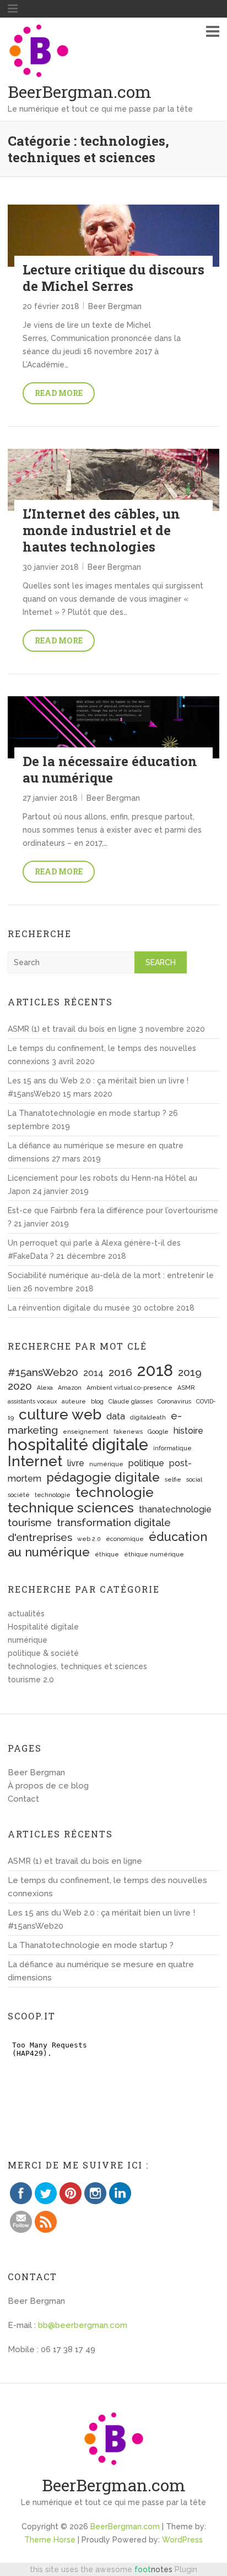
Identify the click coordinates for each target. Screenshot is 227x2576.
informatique (172, 1448)
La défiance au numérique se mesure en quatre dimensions (101, 1971)
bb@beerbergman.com (83, 2325)
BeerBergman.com (80, 92)
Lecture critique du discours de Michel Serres (113, 278)
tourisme (30, 1523)
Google (158, 1432)
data (116, 1416)
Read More (59, 393)
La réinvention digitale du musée (69, 1308)
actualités (26, 1614)
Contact (23, 1799)
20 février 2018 (51, 306)
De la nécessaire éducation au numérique (110, 769)
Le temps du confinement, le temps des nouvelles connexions (107, 1887)
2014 (93, 1373)
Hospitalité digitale (43, 1627)
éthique (107, 1554)
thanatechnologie (175, 1509)
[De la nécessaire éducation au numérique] (113, 727)
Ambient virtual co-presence (129, 1388)
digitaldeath (148, 1417)
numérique (106, 1464)
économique (125, 1539)
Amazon (70, 1388)
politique (146, 1463)
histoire (188, 1431)
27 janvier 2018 (50, 798)
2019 (190, 1372)
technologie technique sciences (81, 1500)
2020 (20, 1386)
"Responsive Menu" (13, 9)
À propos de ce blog (48, 1786)
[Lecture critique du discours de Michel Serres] (113, 236)
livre (76, 1463)
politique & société (43, 1653)
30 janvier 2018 (51, 567)
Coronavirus (174, 1401)
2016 (120, 1372)
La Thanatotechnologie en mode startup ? (87, 1113)
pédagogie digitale (103, 1477)
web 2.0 (89, 1539)
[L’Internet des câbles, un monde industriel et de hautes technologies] (113, 480)
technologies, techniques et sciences (77, 1666)
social (194, 1479)
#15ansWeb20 (43, 1372)
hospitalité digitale (78, 1444)
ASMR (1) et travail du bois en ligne (72, 1029)
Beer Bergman (115, 306)
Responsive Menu (213, 31)
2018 (155, 1370)
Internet (35, 1461)
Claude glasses (131, 1401)
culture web (60, 1414)
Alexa (45, 1388)
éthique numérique (154, 1554)
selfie (173, 1479)
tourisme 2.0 (31, 1680)
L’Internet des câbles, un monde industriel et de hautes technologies (101, 530)
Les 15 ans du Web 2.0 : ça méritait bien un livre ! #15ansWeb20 (101, 1919)
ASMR (186, 1388)
